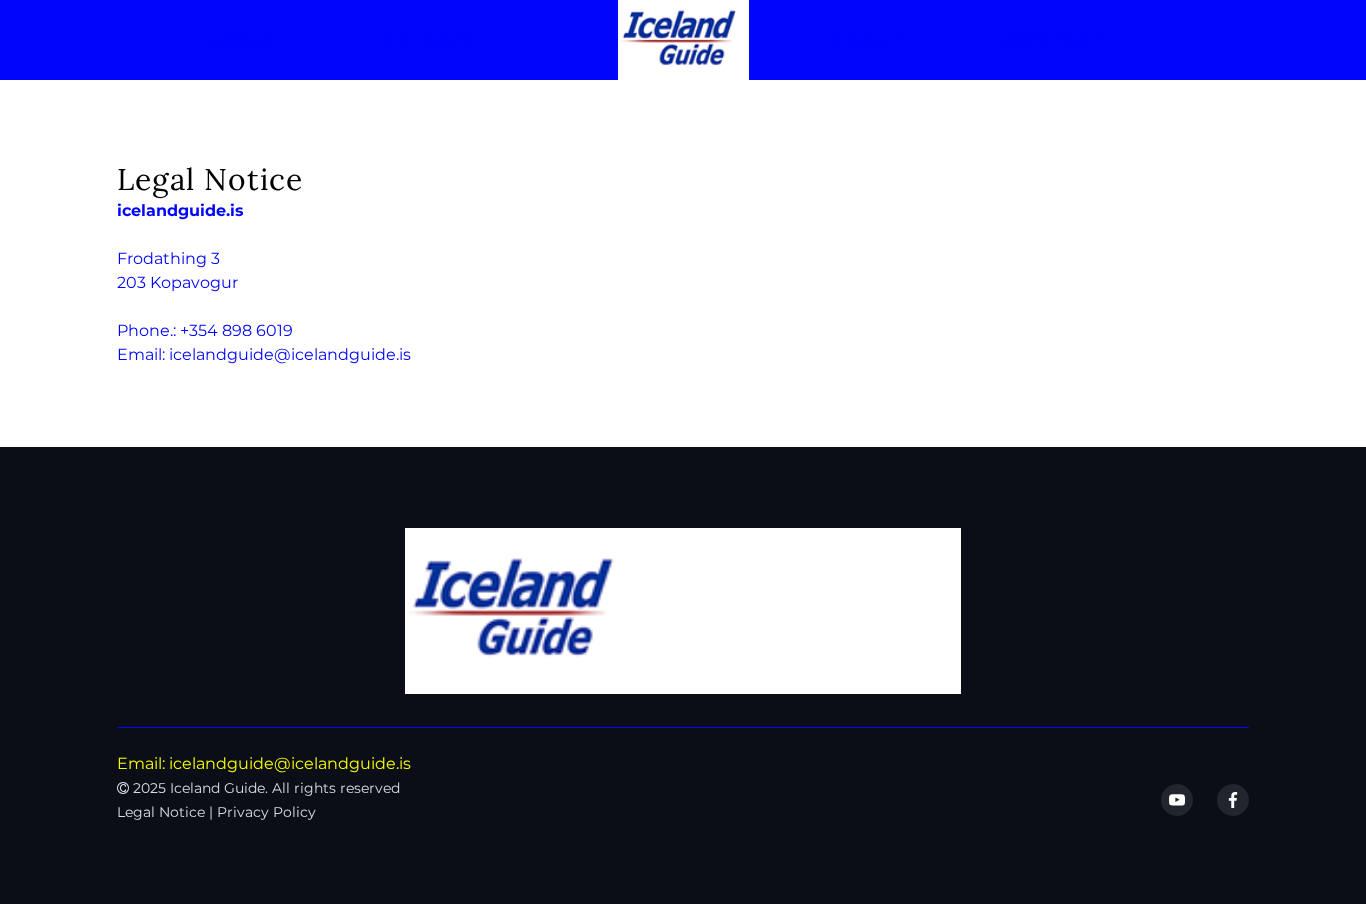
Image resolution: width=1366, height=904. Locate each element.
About (869, 41)
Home (243, 41)
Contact (1055, 41)
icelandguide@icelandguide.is (290, 354)
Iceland (423, 41)
